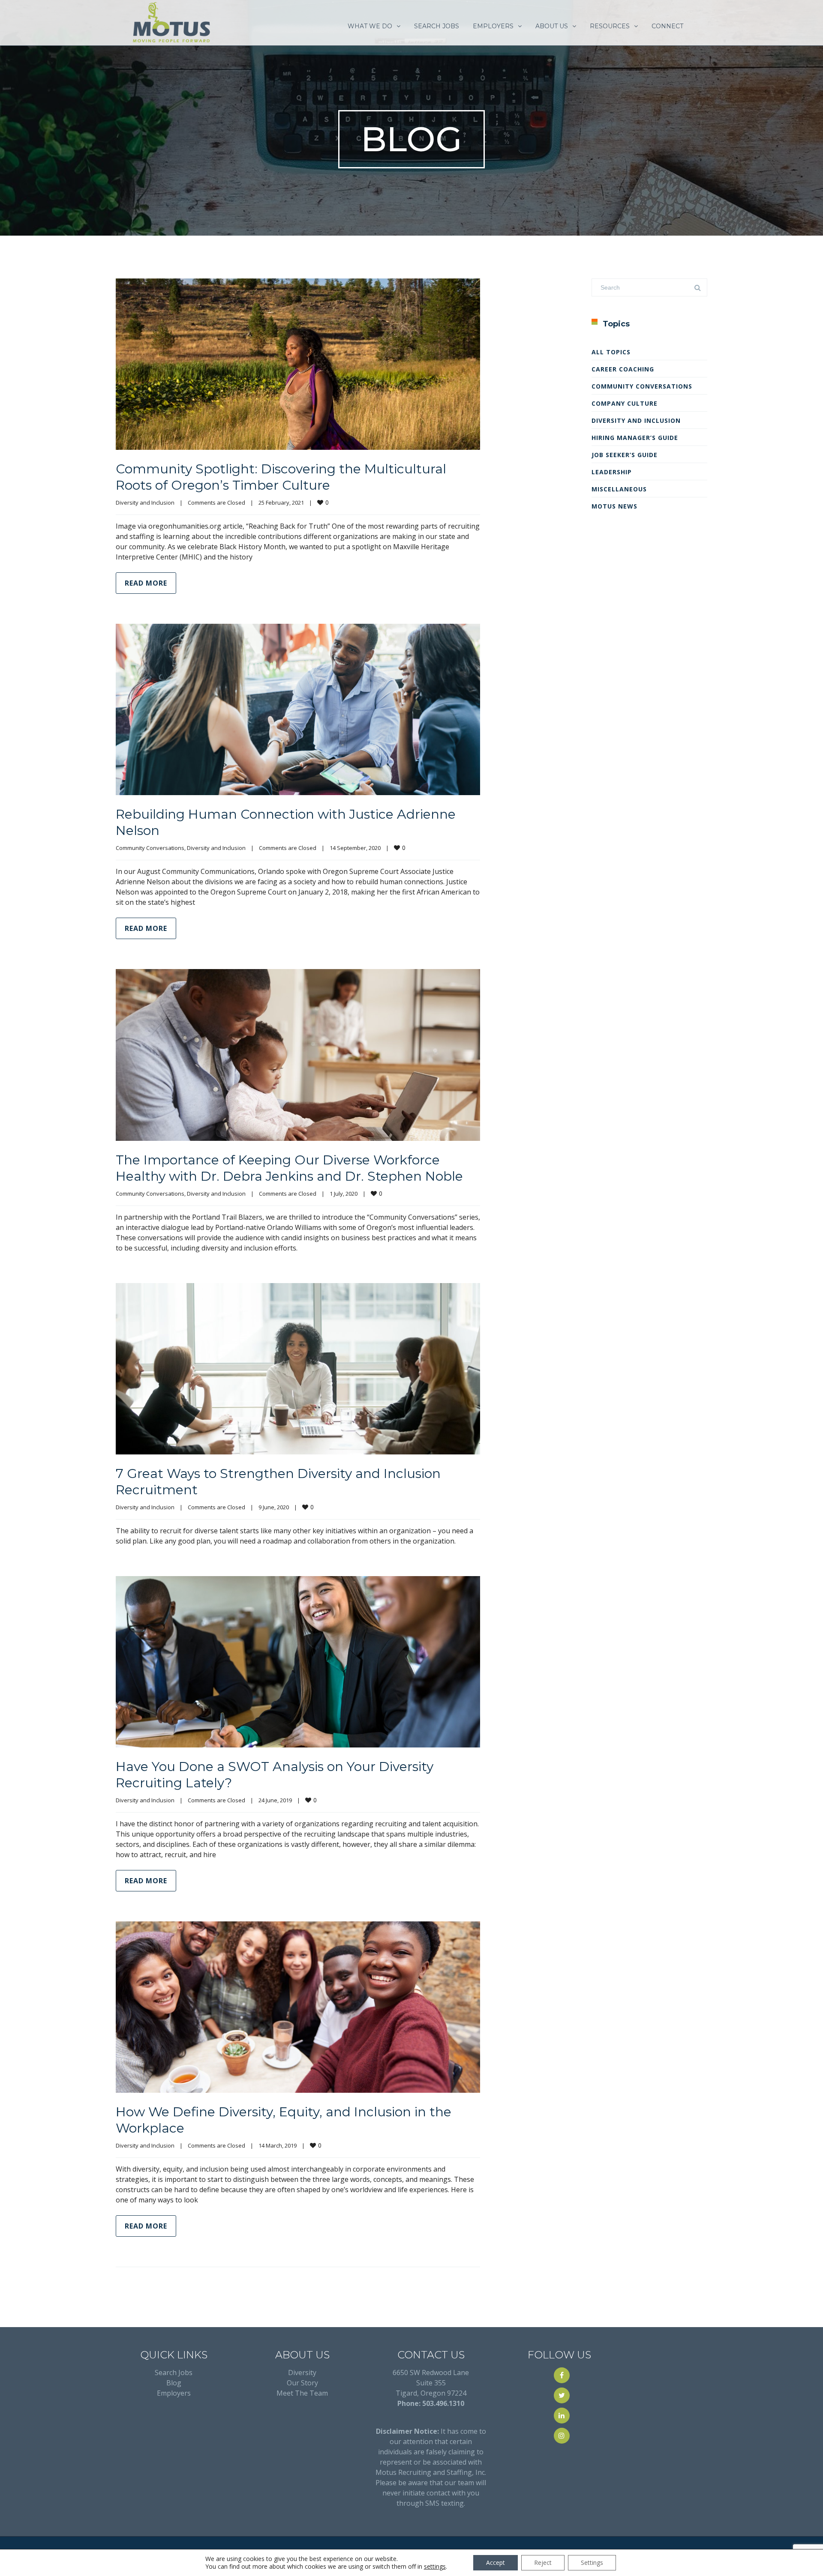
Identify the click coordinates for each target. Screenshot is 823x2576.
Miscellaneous (619, 489)
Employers (174, 2393)
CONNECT (667, 26)
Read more (146, 583)
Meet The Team (302, 2393)
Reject (543, 2563)
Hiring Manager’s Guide (635, 438)
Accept (496, 2563)
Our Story (302, 2383)
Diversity (302, 2373)
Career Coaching (623, 369)
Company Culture (625, 403)
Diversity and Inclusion (145, 503)
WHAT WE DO (370, 26)
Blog (174, 2383)
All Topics (611, 352)
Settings (592, 2563)
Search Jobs (174, 2373)
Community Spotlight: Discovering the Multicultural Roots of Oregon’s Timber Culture (281, 477)
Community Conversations (150, 848)
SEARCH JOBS (437, 26)
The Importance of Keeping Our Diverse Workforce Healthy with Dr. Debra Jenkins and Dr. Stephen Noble (289, 1168)
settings (435, 2567)
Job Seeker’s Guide (625, 455)
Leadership (612, 472)
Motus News (614, 506)
